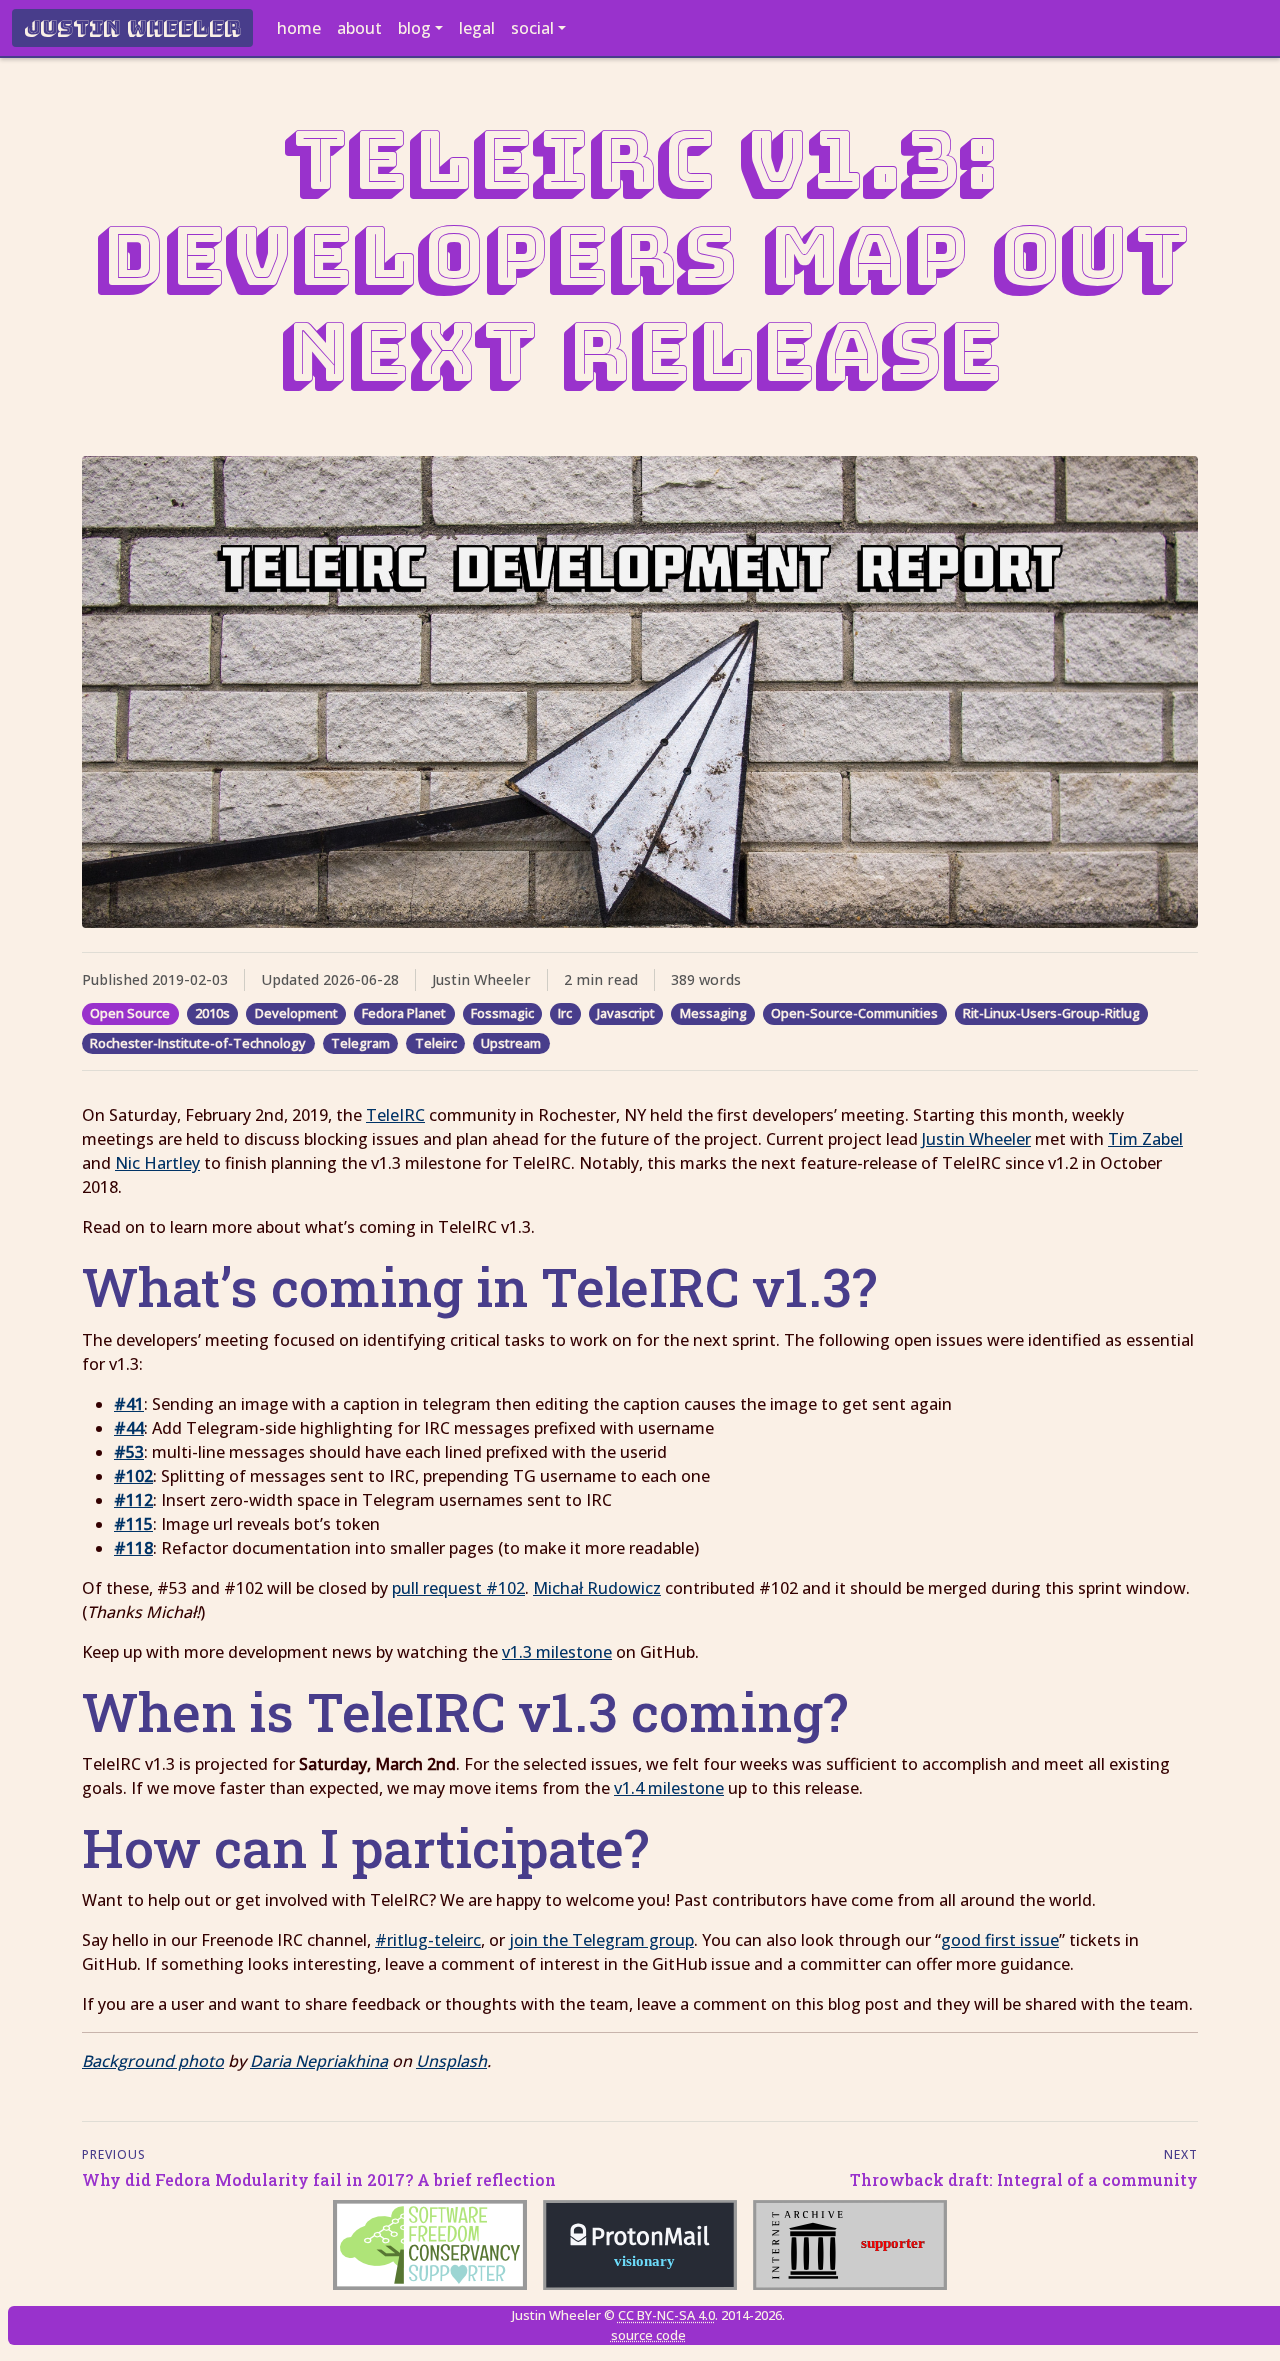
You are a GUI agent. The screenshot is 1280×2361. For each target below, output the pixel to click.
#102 (133, 1476)
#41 (129, 1404)
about (359, 28)
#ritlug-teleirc (428, 1940)
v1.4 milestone (669, 1788)
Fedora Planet (404, 1013)
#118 (133, 1548)
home (299, 28)
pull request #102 (458, 1588)
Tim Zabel (1145, 1139)
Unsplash (451, 2061)
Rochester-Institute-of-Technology (198, 1043)
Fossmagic (502, 1013)
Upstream (511, 1043)
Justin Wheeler (132, 28)
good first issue (1000, 1940)
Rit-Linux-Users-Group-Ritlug (1051, 1013)
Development (296, 1013)
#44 (129, 1428)
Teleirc (436, 1043)
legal (477, 28)
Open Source (130, 1013)
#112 (133, 1500)
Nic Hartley (157, 1163)
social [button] (532, 28)
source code (648, 2335)
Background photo (153, 2061)
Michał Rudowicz (597, 1588)
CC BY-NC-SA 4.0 (666, 2315)
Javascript (626, 1013)
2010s (212, 1013)
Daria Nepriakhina (319, 2061)
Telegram (360, 1043)
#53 (129, 1452)
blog (414, 28)
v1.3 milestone (557, 1652)
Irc (565, 1013)
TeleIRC (395, 1115)
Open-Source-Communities (854, 1013)
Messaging (713, 1013)
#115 (133, 1524)
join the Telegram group (601, 1940)
